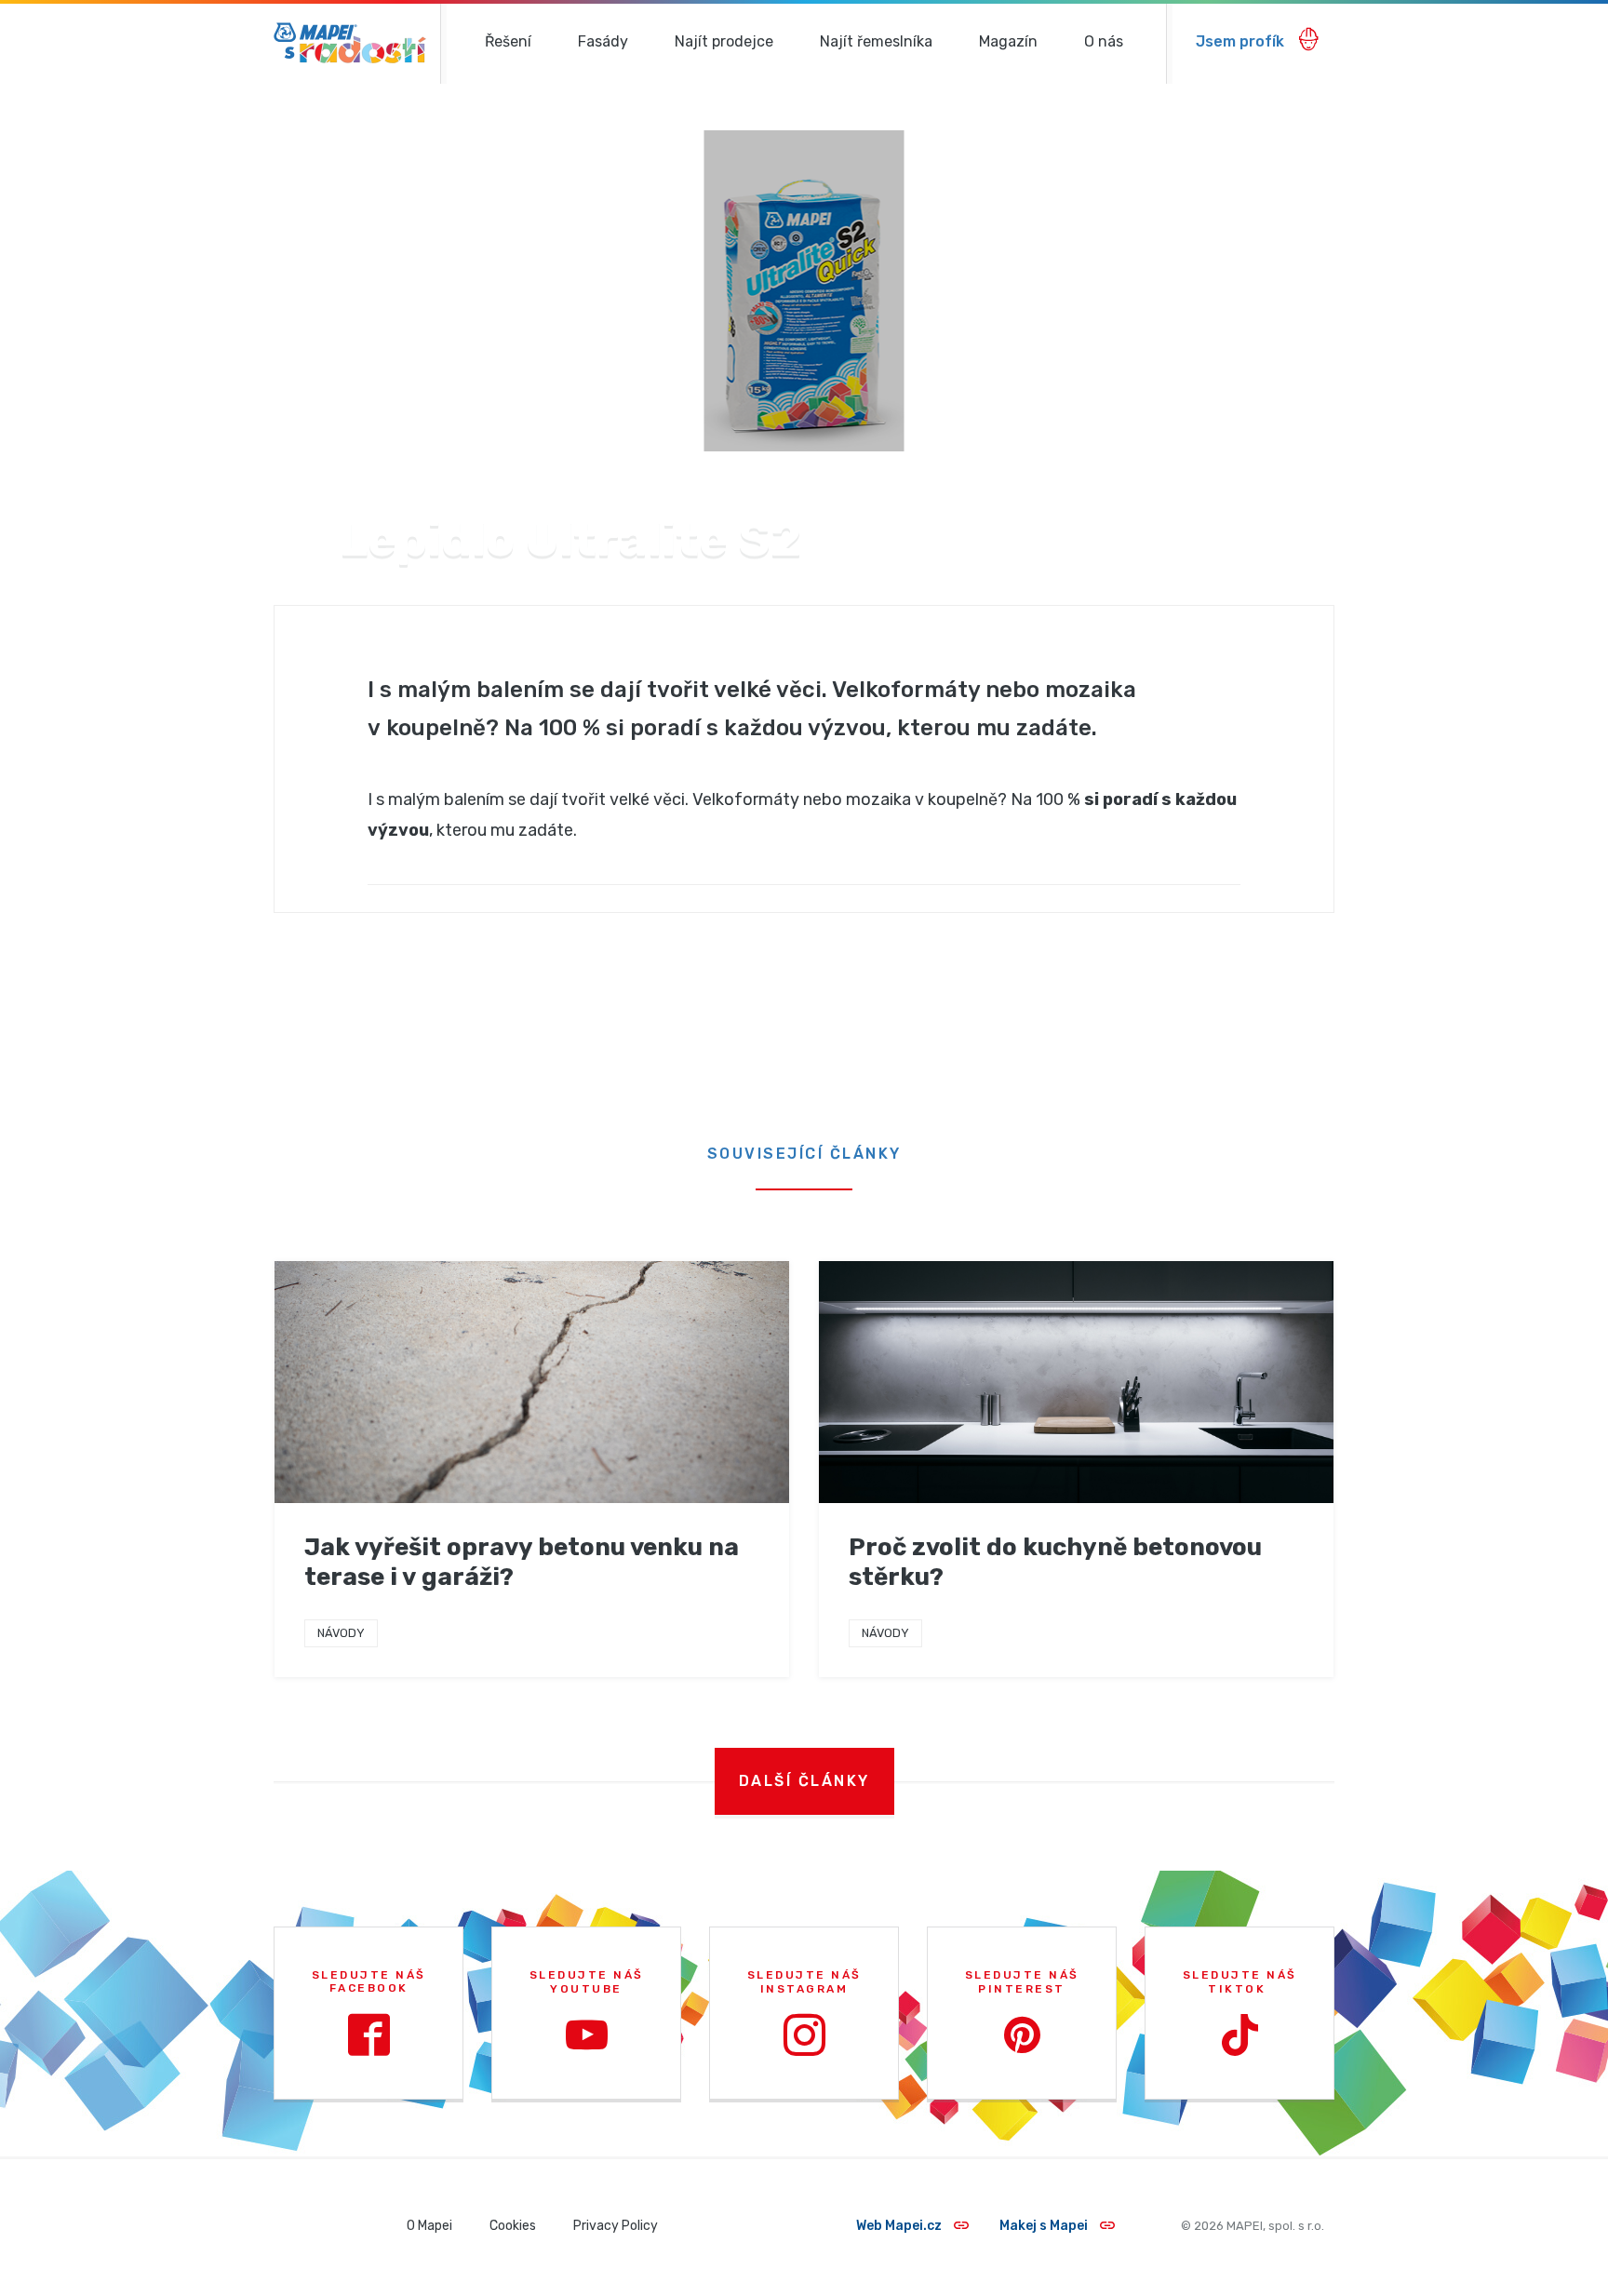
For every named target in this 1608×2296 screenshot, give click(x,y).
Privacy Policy (616, 2226)
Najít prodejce (724, 41)
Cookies (513, 2226)
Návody (341, 1633)
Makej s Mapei (1045, 2226)
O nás (1104, 41)
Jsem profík (1242, 41)
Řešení (508, 41)
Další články (804, 1781)
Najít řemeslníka (876, 41)
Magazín (1008, 41)
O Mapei (429, 2226)
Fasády (603, 41)
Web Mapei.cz (900, 2226)
